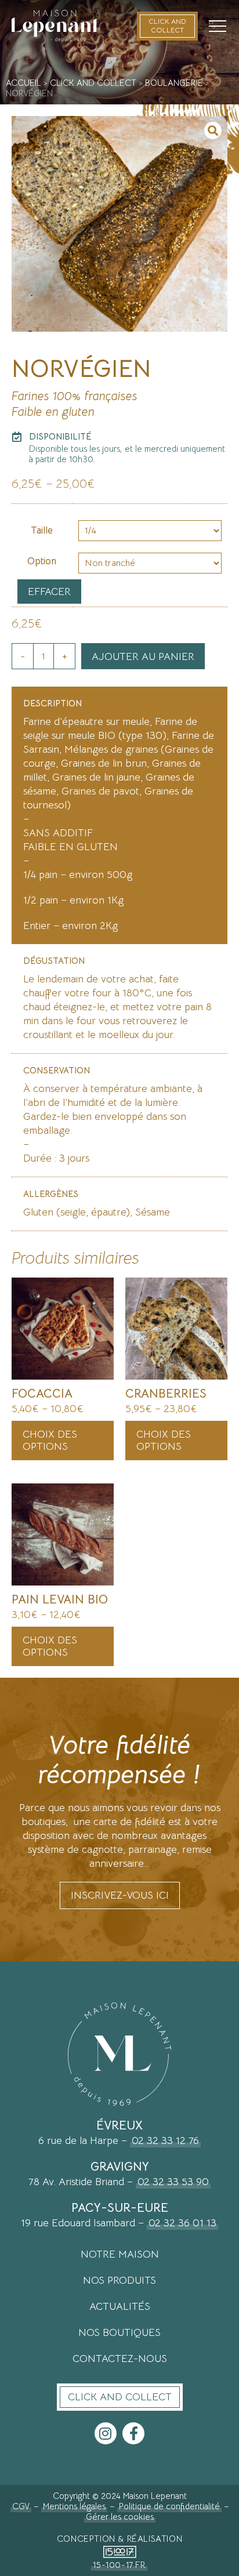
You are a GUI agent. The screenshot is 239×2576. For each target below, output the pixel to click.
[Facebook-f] (133, 2433)
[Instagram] (106, 2433)
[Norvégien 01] (119, 224)
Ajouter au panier (143, 656)
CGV (21, 2506)
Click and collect (93, 83)
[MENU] (218, 26)
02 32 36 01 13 (182, 2223)
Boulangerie (174, 83)
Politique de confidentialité (169, 2506)
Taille (42, 531)
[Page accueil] (55, 26)
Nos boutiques (119, 2332)
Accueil (23, 83)
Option (42, 561)
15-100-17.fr (119, 2565)
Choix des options (50, 1440)
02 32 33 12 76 (165, 2140)
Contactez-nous (120, 2359)
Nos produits (119, 2280)
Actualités (120, 2306)
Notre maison (120, 2254)
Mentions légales (74, 2506)
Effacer (49, 592)
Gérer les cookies (120, 2517)
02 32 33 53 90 (173, 2182)
